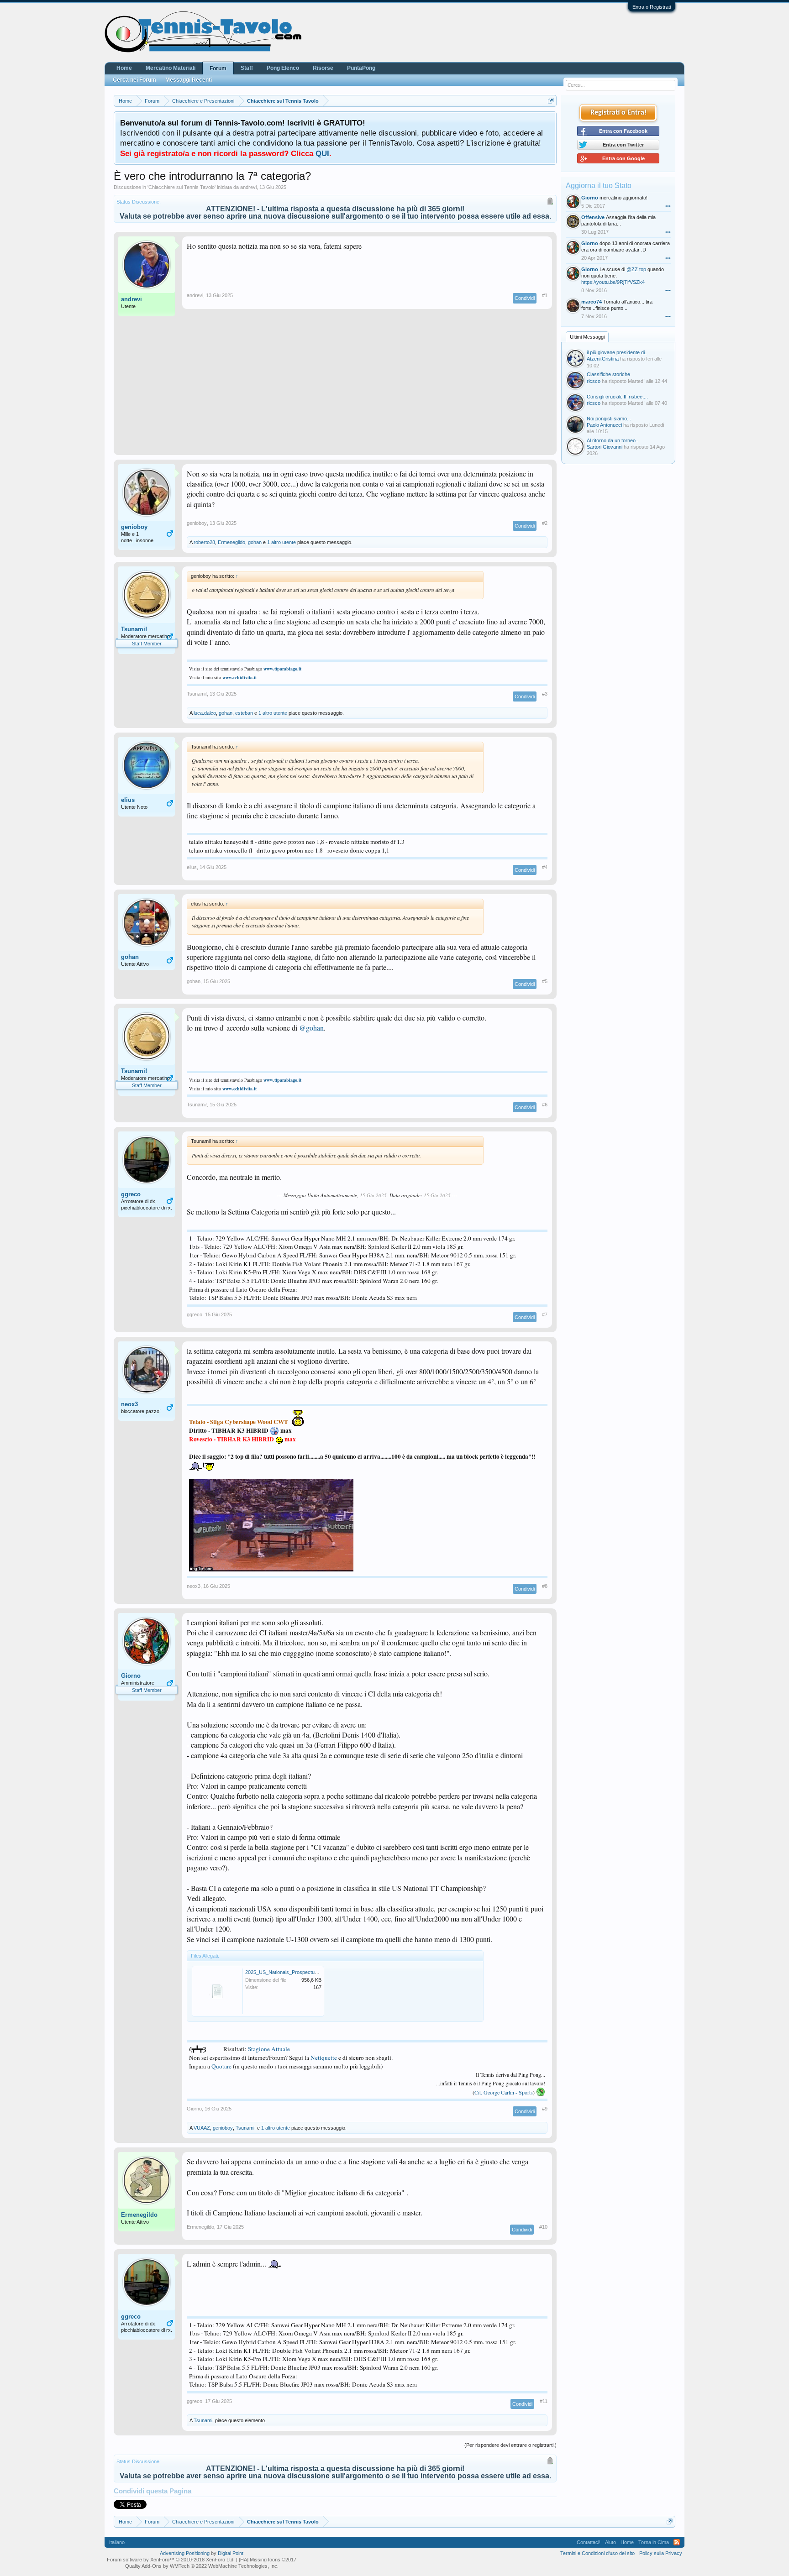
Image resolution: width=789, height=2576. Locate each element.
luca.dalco (205, 713)
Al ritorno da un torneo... (613, 440)
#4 (545, 867)
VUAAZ (202, 2128)
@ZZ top (636, 269)
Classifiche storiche (608, 374)
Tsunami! (134, 629)
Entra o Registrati (652, 7)
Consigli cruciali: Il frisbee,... (617, 397)
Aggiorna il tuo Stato (599, 186)
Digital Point (231, 2553)
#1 (545, 295)
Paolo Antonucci (604, 425)
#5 (545, 981)
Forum (218, 68)
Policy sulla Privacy (661, 2553)
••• (668, 206)
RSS (677, 2542)
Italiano (117, 2542)
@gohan (311, 1028)
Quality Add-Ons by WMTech (202, 2566)
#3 (545, 694)
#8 (545, 1586)
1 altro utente (281, 542)
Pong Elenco (283, 68)
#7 (545, 1314)
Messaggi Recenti (189, 80)
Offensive (593, 217)
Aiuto (610, 2542)
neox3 (129, 1404)
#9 (545, 2109)
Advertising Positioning (185, 2553)
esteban (244, 713)
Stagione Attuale (269, 2049)
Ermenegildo (231, 542)
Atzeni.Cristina (603, 359)
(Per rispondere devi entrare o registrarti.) (510, 2445)
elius (128, 800)
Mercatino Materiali (171, 68)
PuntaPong (361, 68)
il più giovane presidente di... (618, 352)
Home (124, 68)
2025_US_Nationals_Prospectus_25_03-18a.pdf (299, 1972)
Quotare (221, 2066)
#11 (544, 2401)
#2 (545, 523)
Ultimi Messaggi (587, 337)
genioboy (134, 527)
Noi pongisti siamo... (609, 419)
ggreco (131, 1194)
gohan (255, 542)
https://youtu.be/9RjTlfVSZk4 (613, 282)
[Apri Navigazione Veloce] (551, 101)
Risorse (323, 68)
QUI (322, 153)
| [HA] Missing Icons (266, 2560)
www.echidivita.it (239, 677)
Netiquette (324, 2058)
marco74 (592, 302)
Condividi (525, 298)
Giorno (131, 1676)
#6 (545, 1105)
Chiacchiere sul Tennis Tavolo (181, 187)
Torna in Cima (654, 2542)
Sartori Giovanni (605, 447)
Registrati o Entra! (618, 113)
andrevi (248, 187)
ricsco (594, 381)
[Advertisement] (335, 387)
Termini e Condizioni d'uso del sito (597, 2553)
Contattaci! (589, 2542)
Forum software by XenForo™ (171, 2560)
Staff (247, 68)
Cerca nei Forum (134, 80)
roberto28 (204, 542)
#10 (543, 2227)
